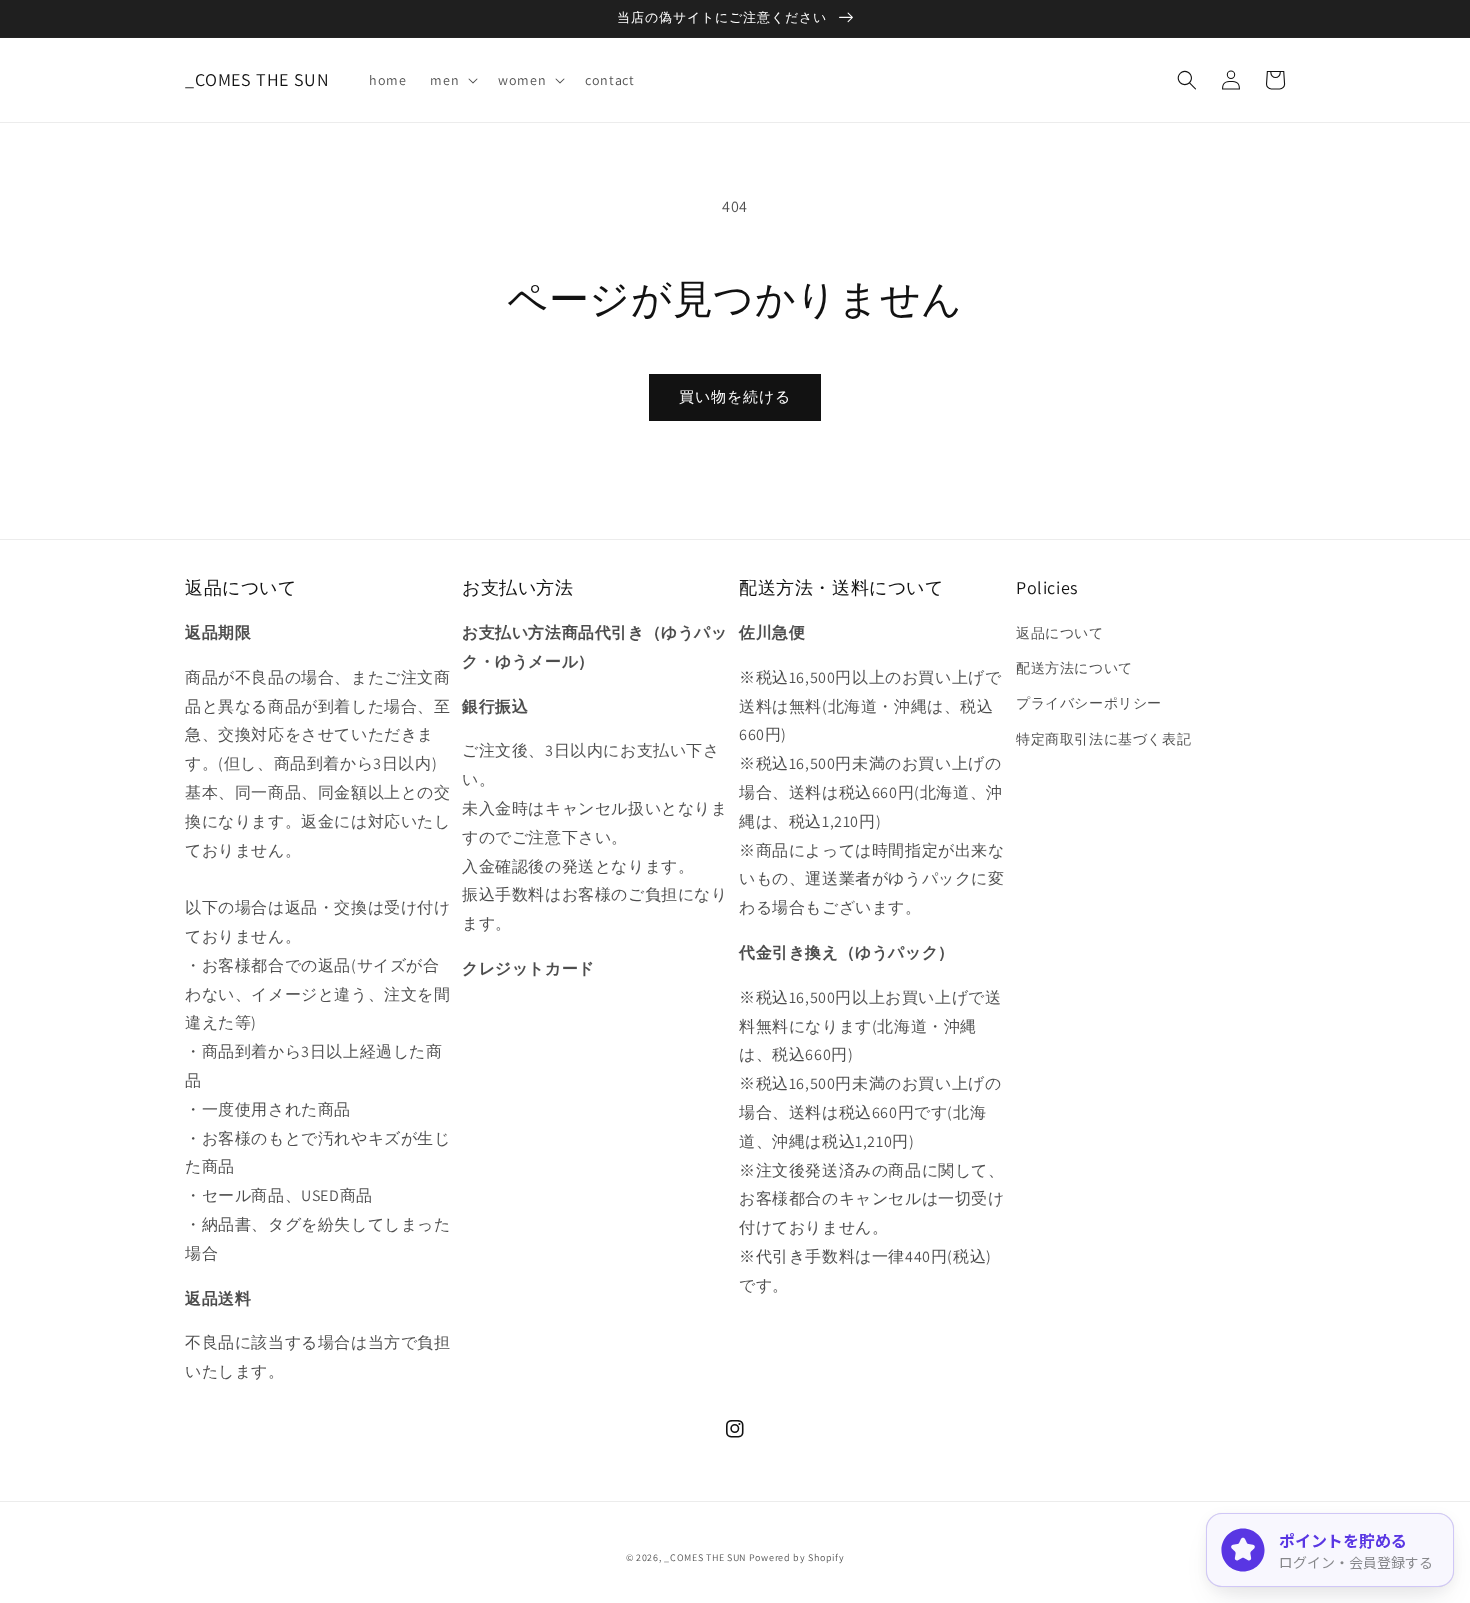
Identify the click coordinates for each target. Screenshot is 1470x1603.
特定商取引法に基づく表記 (1103, 739)
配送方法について (1074, 668)
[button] (452, 80)
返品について (1060, 633)
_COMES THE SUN (705, 1557)
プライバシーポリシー (1089, 703)
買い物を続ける (735, 396)
